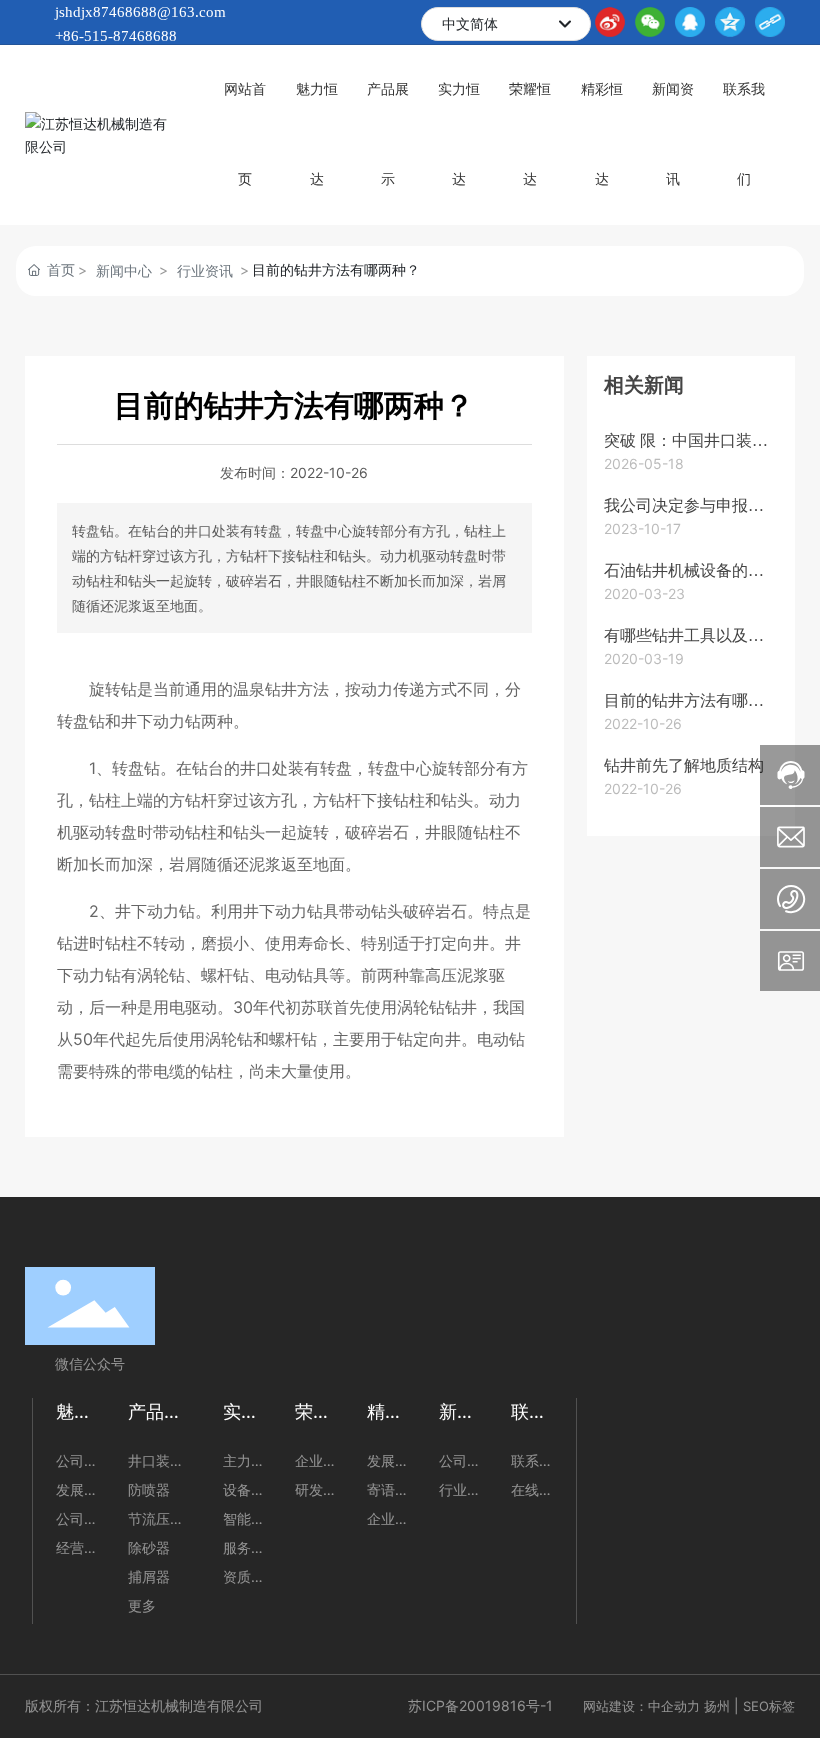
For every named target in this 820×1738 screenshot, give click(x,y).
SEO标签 (769, 1706)
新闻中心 (124, 270)
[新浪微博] (610, 22)
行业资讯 (205, 270)
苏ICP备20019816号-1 (480, 1705)
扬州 (717, 1706)
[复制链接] (770, 22)
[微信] (650, 22)
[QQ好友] (690, 22)
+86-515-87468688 (116, 36)
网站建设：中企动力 (641, 1706)
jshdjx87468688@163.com (140, 12)
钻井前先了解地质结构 (684, 765)
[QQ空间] (730, 22)
